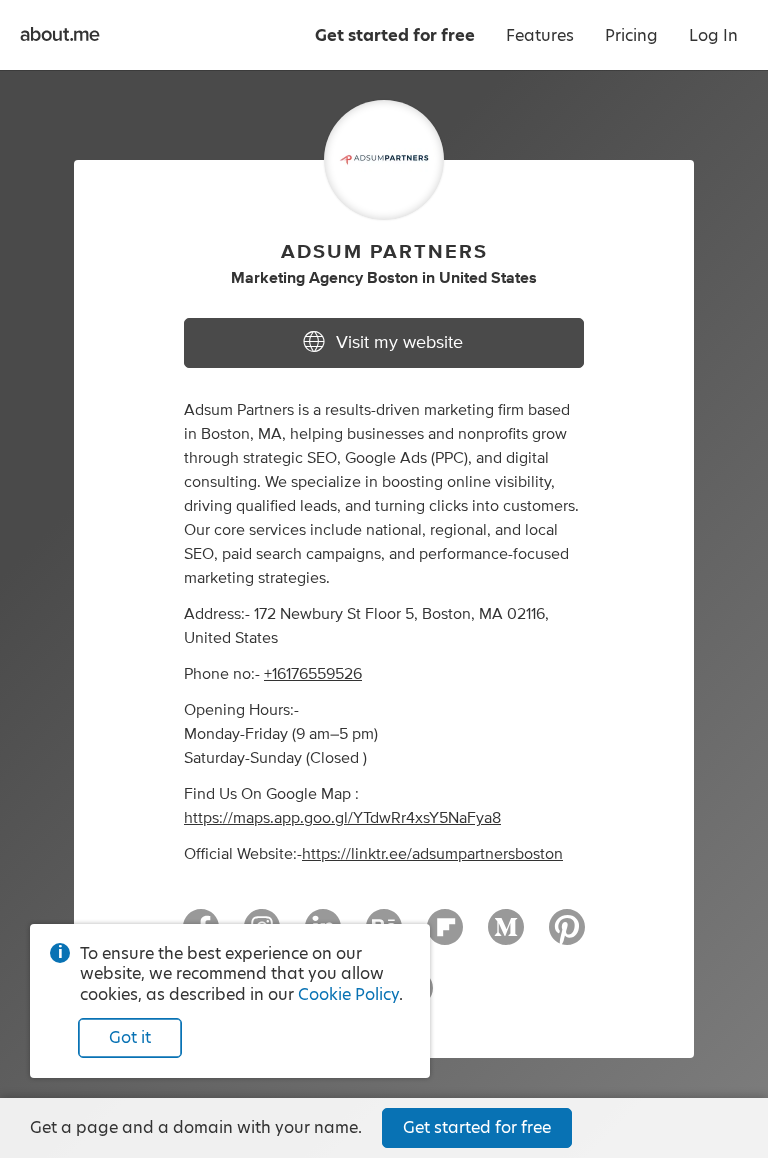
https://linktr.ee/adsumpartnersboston (432, 854)
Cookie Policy (348, 994)
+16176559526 (313, 674)
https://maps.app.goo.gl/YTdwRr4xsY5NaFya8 (342, 818)
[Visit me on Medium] (506, 936)
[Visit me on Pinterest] (567, 936)
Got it (130, 1037)
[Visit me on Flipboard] (445, 936)
